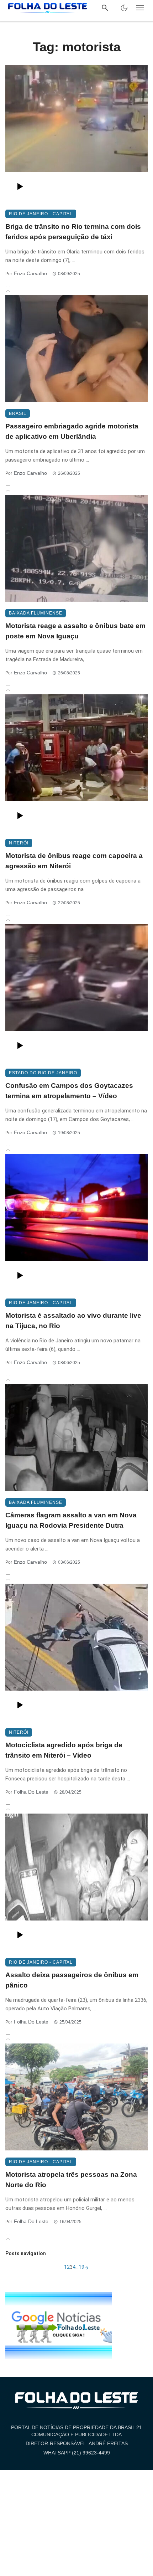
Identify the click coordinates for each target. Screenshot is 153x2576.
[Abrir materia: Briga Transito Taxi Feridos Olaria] (76, 134)
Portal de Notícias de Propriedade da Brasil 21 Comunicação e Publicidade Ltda (76, 2431)
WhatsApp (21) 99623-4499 (77, 2453)
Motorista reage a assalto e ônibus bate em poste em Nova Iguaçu (75, 631)
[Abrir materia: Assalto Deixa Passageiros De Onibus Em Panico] (76, 1882)
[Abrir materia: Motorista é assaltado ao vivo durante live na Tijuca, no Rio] (76, 1223)
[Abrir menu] (140, 8)
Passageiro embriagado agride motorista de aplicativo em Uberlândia (72, 431)
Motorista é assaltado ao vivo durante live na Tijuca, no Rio (73, 1321)
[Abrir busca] (105, 8)
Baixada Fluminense (36, 613)
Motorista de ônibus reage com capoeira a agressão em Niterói (74, 861)
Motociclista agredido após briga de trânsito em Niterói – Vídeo (64, 1750)
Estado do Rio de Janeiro (43, 1073)
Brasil (18, 413)
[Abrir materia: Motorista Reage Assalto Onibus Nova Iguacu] (76, 548)
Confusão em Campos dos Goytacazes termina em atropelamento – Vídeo (69, 1091)
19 (81, 2267)
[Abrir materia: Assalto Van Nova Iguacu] (76, 1438)
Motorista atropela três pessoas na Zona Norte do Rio (71, 2180)
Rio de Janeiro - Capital (41, 214)
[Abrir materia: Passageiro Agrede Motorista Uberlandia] (76, 349)
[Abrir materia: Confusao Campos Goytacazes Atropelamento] (76, 993)
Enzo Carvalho (30, 273)
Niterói (19, 843)
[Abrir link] (59, 2325)
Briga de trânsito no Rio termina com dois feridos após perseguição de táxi (73, 232)
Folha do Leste (31, 1792)
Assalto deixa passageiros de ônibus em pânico (72, 1980)
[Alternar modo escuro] (124, 8)
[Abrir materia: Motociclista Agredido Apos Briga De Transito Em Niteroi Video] (76, 1652)
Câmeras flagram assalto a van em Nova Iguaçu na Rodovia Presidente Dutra (71, 1520)
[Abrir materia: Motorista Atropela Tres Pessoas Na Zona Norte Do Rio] (76, 2097)
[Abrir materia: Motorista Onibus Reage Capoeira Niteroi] (76, 763)
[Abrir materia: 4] (87, 2267)
